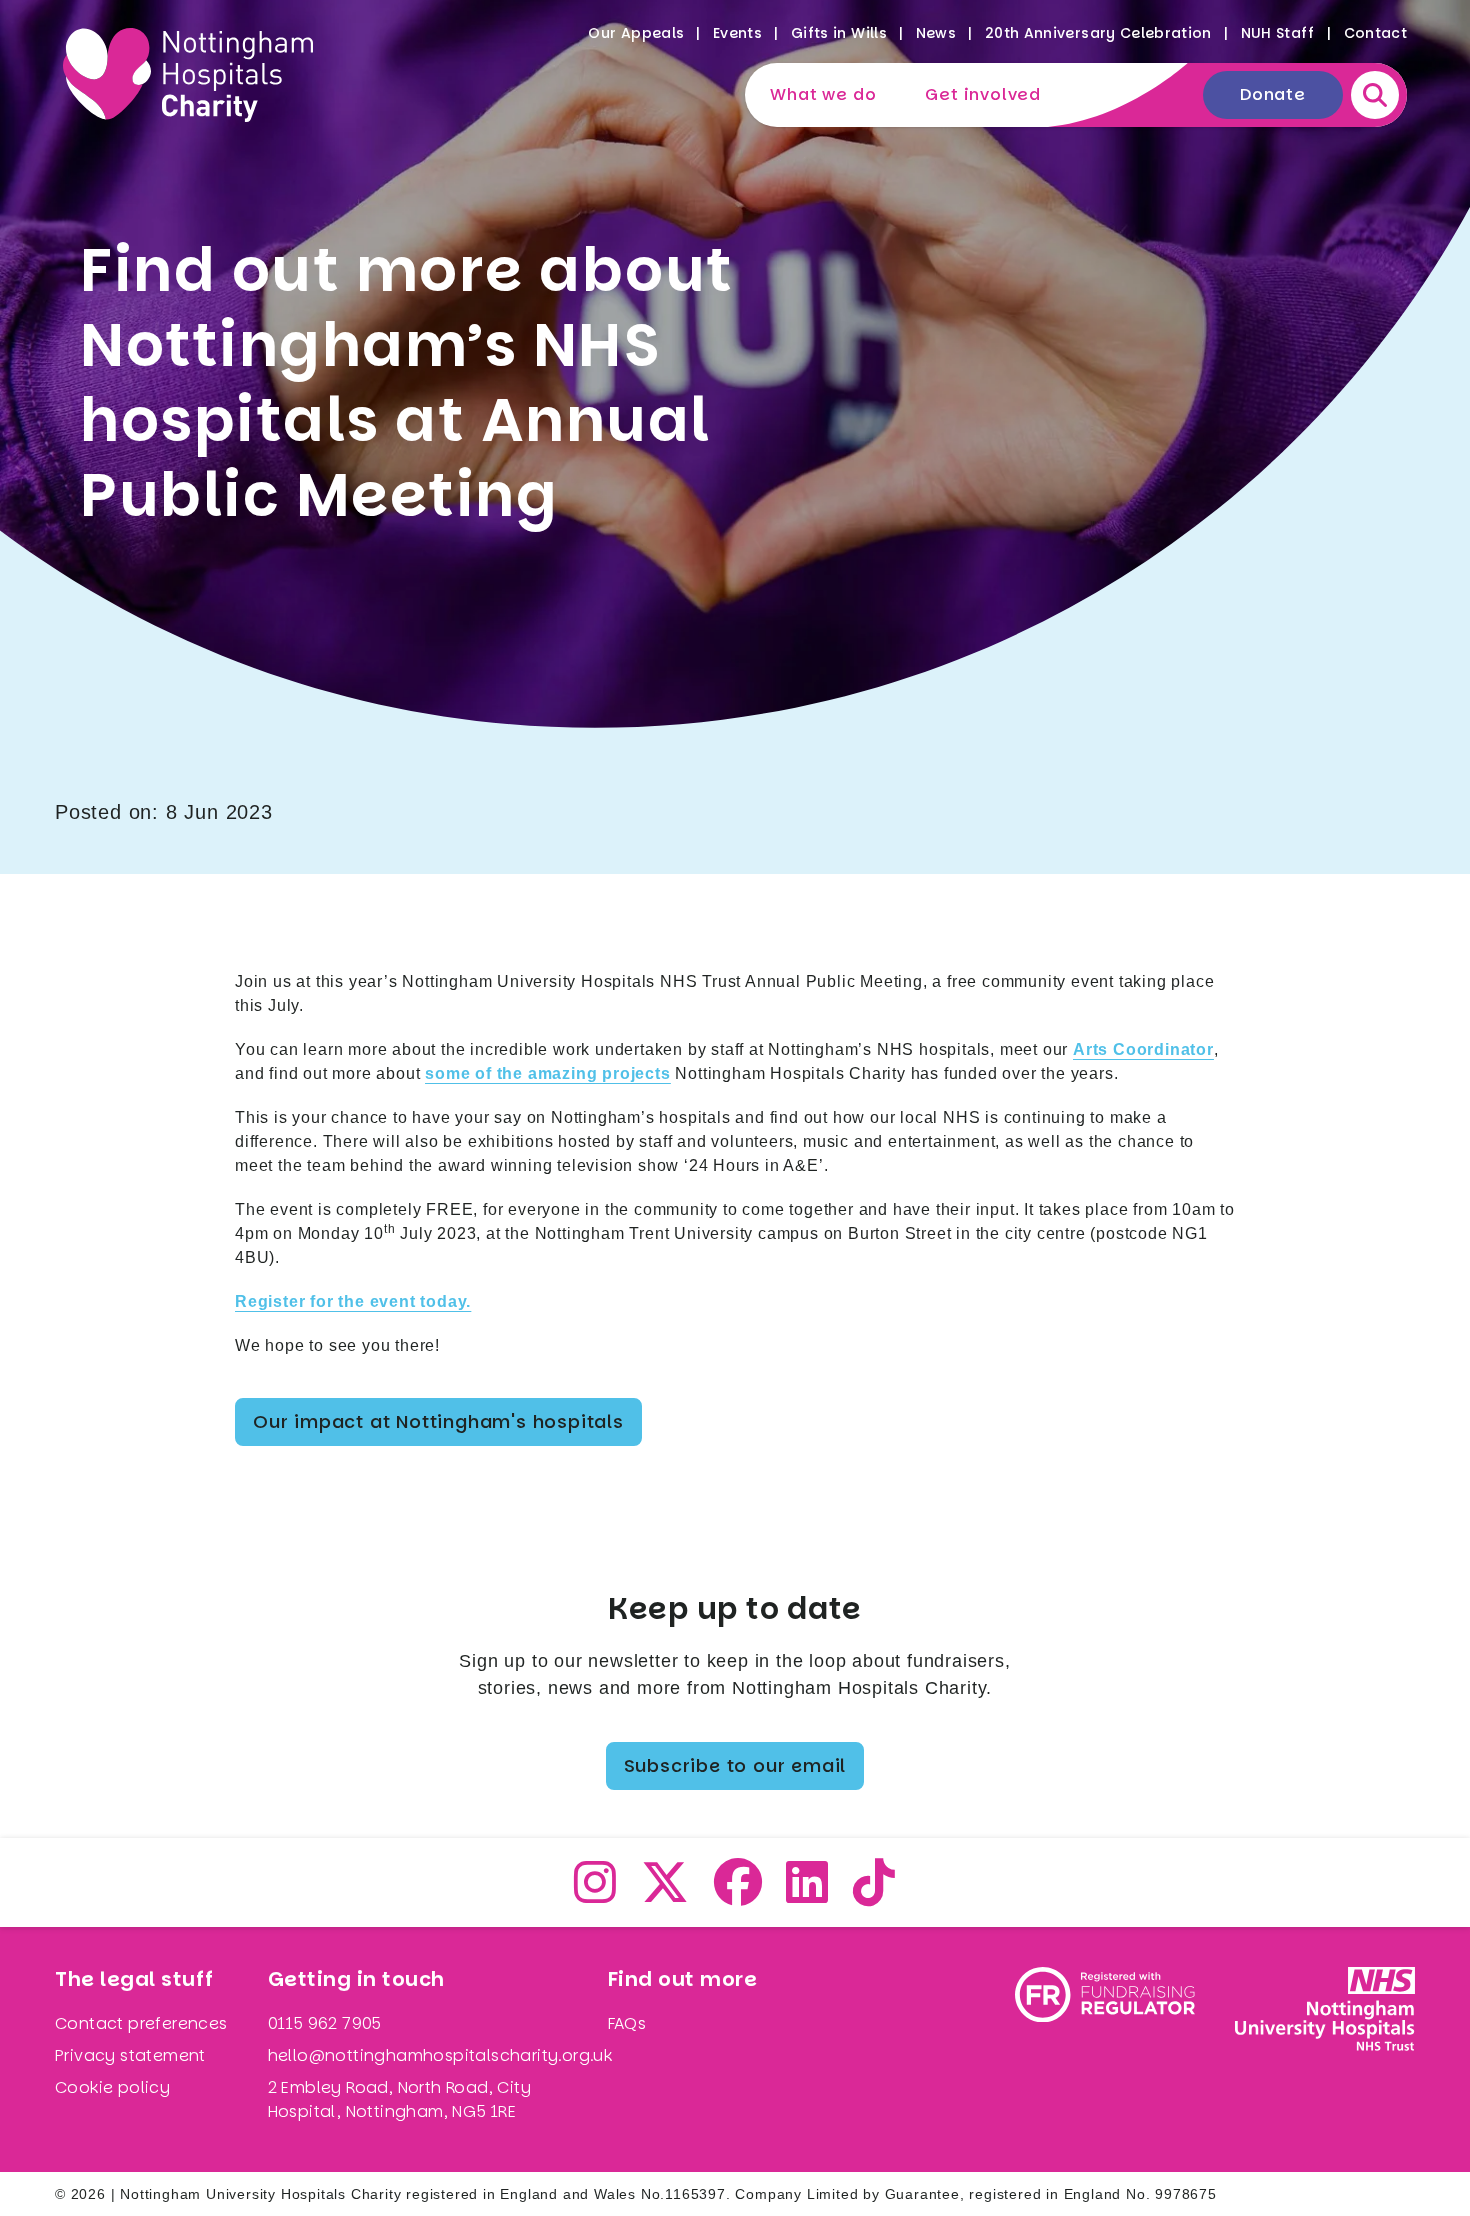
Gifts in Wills (839, 33)
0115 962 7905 (325, 2023)
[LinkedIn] (807, 1894)
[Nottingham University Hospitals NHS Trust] (1325, 2049)
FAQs (627, 2023)
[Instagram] (595, 1894)
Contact (1375, 33)
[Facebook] (738, 1894)
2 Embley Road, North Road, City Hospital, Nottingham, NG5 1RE (399, 2099)
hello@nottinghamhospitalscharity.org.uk (440, 2055)
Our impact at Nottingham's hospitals (438, 1421)
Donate (1273, 94)
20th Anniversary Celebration (1098, 33)
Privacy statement (130, 2055)
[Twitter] (665, 1894)
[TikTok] (874, 1894)
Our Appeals (636, 33)
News (936, 33)
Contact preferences (141, 2023)
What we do (823, 94)
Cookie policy (112, 2087)
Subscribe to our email (735, 1765)
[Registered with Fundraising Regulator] (1105, 2049)
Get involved (983, 94)
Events (737, 33)
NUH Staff (1278, 33)
